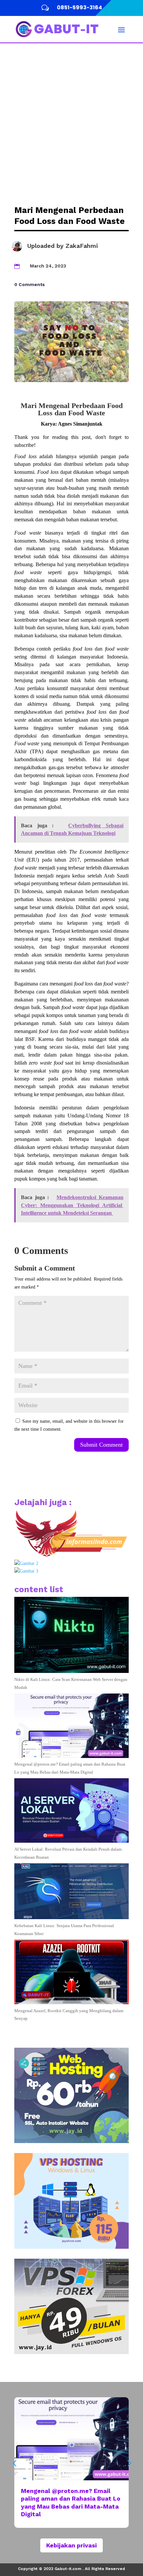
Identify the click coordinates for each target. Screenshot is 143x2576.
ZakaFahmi (82, 246)
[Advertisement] (71, 118)
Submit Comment (101, 1445)
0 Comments (30, 284)
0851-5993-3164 (79, 7)
